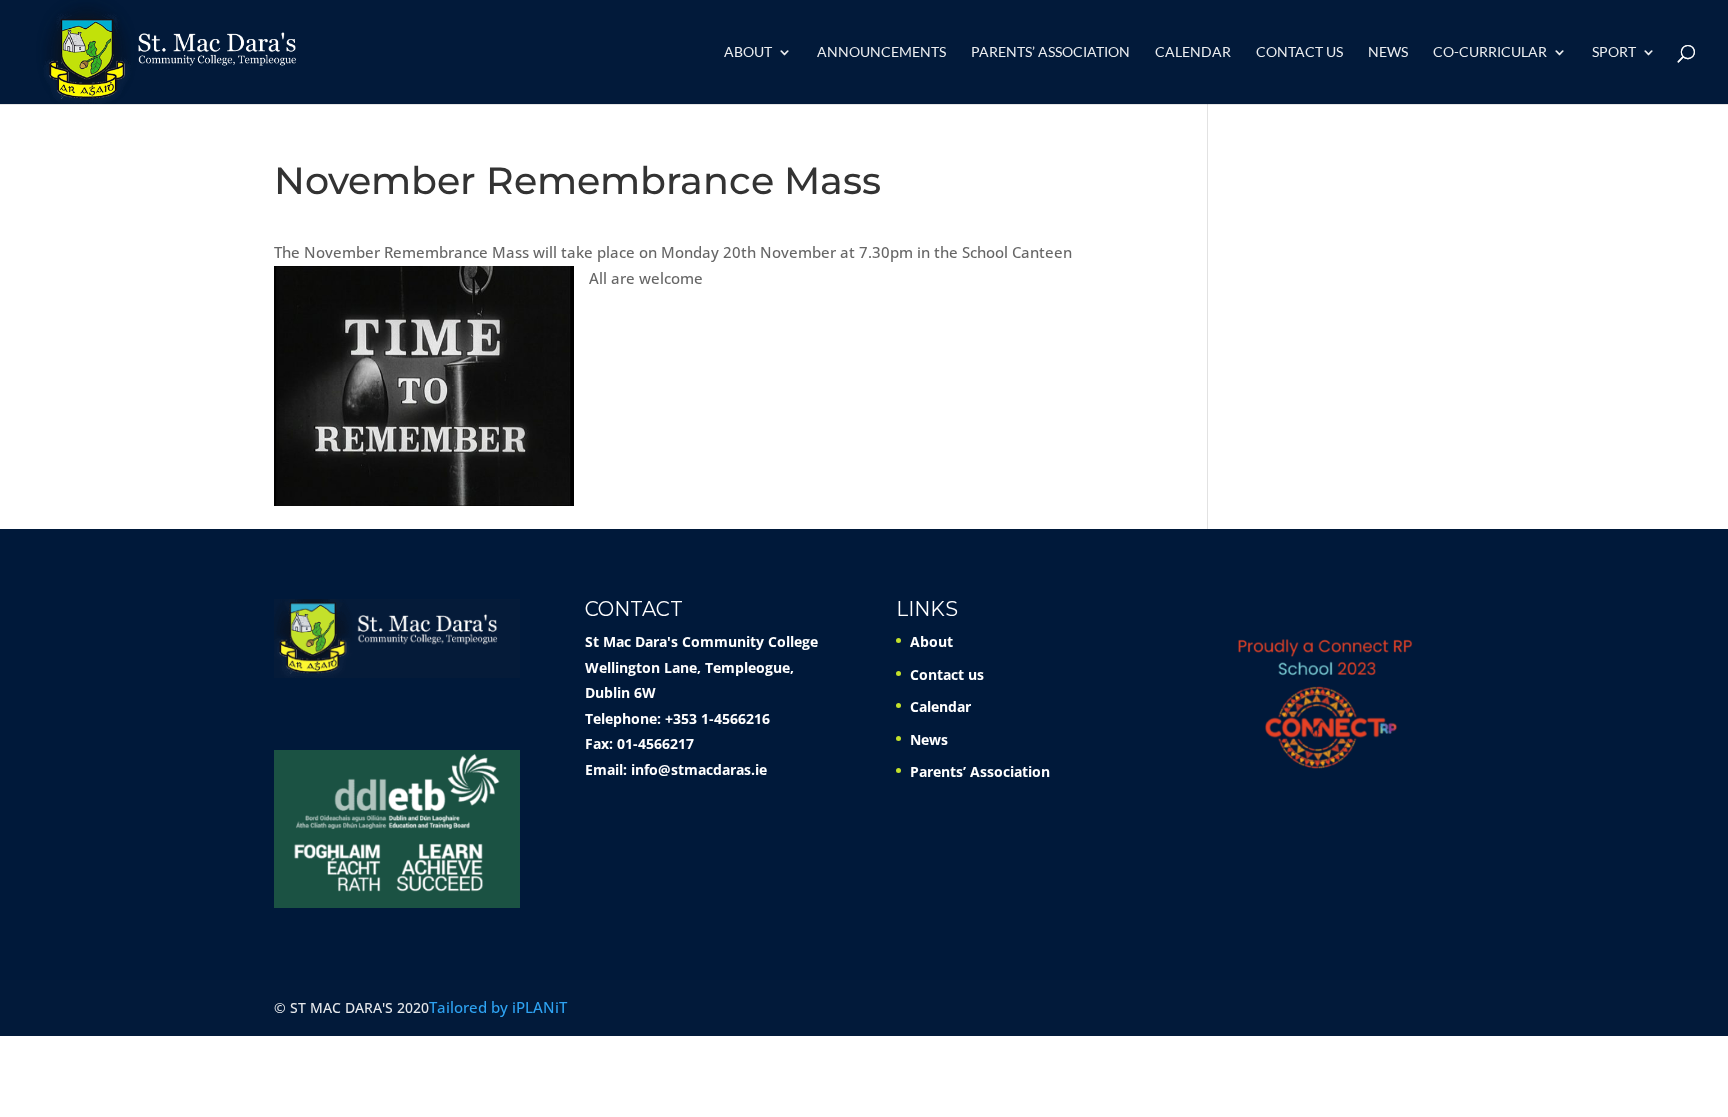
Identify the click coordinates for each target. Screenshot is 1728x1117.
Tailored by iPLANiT (498, 1007)
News (1388, 52)
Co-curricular (1490, 52)
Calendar (1193, 52)
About (748, 52)
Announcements (881, 52)
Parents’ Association (1050, 52)
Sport (1614, 52)
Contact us (1299, 52)
